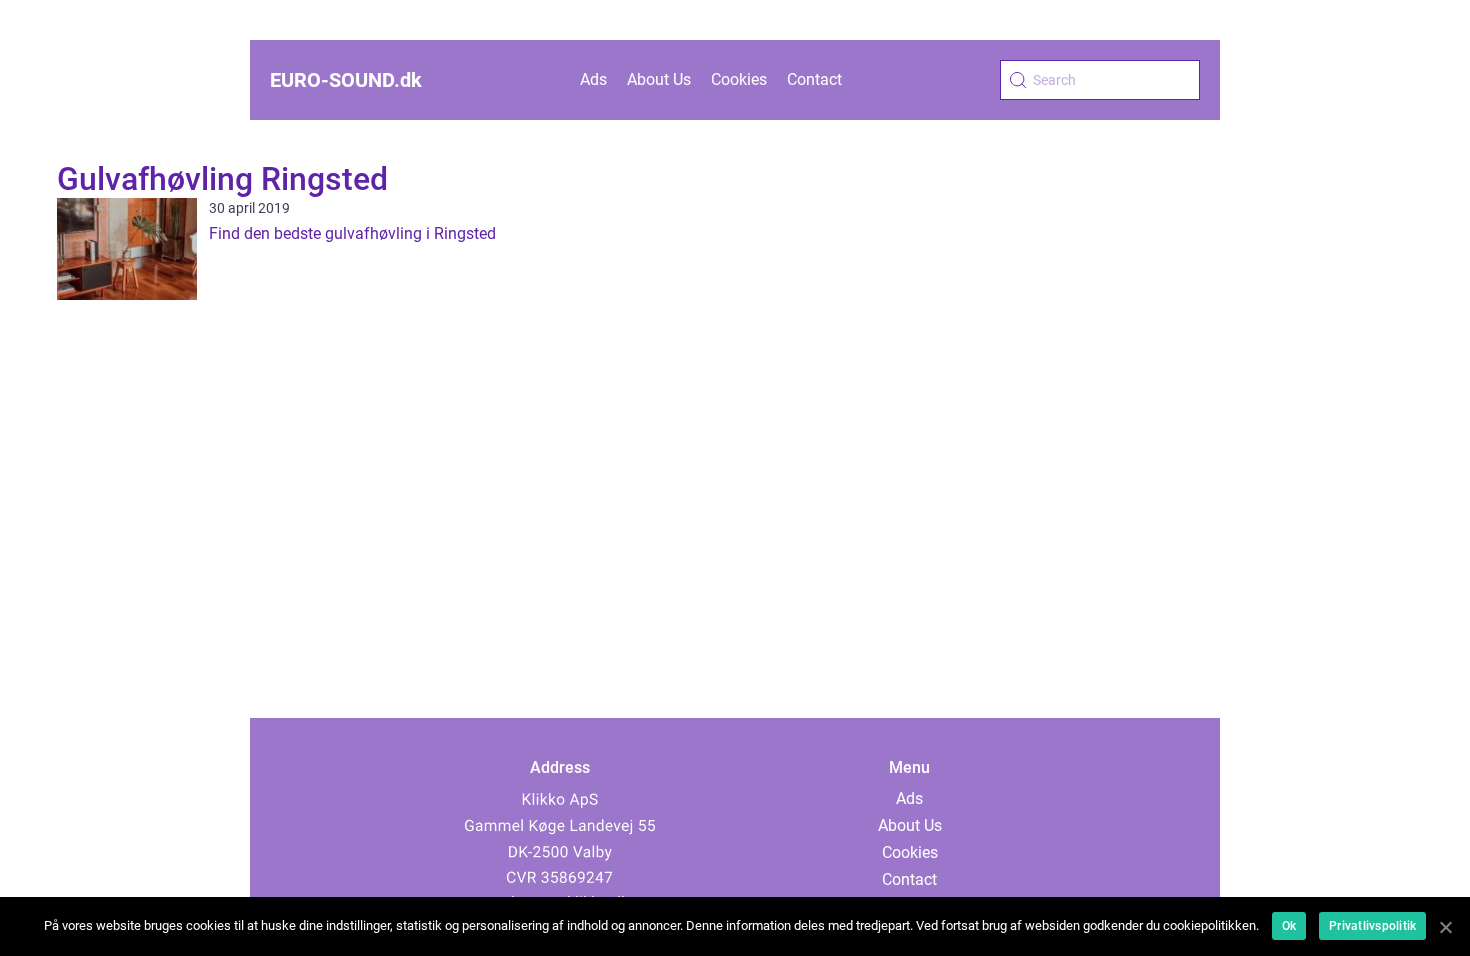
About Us (659, 79)
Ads (593, 79)
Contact (814, 79)
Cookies (739, 79)
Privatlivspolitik (1372, 926)
